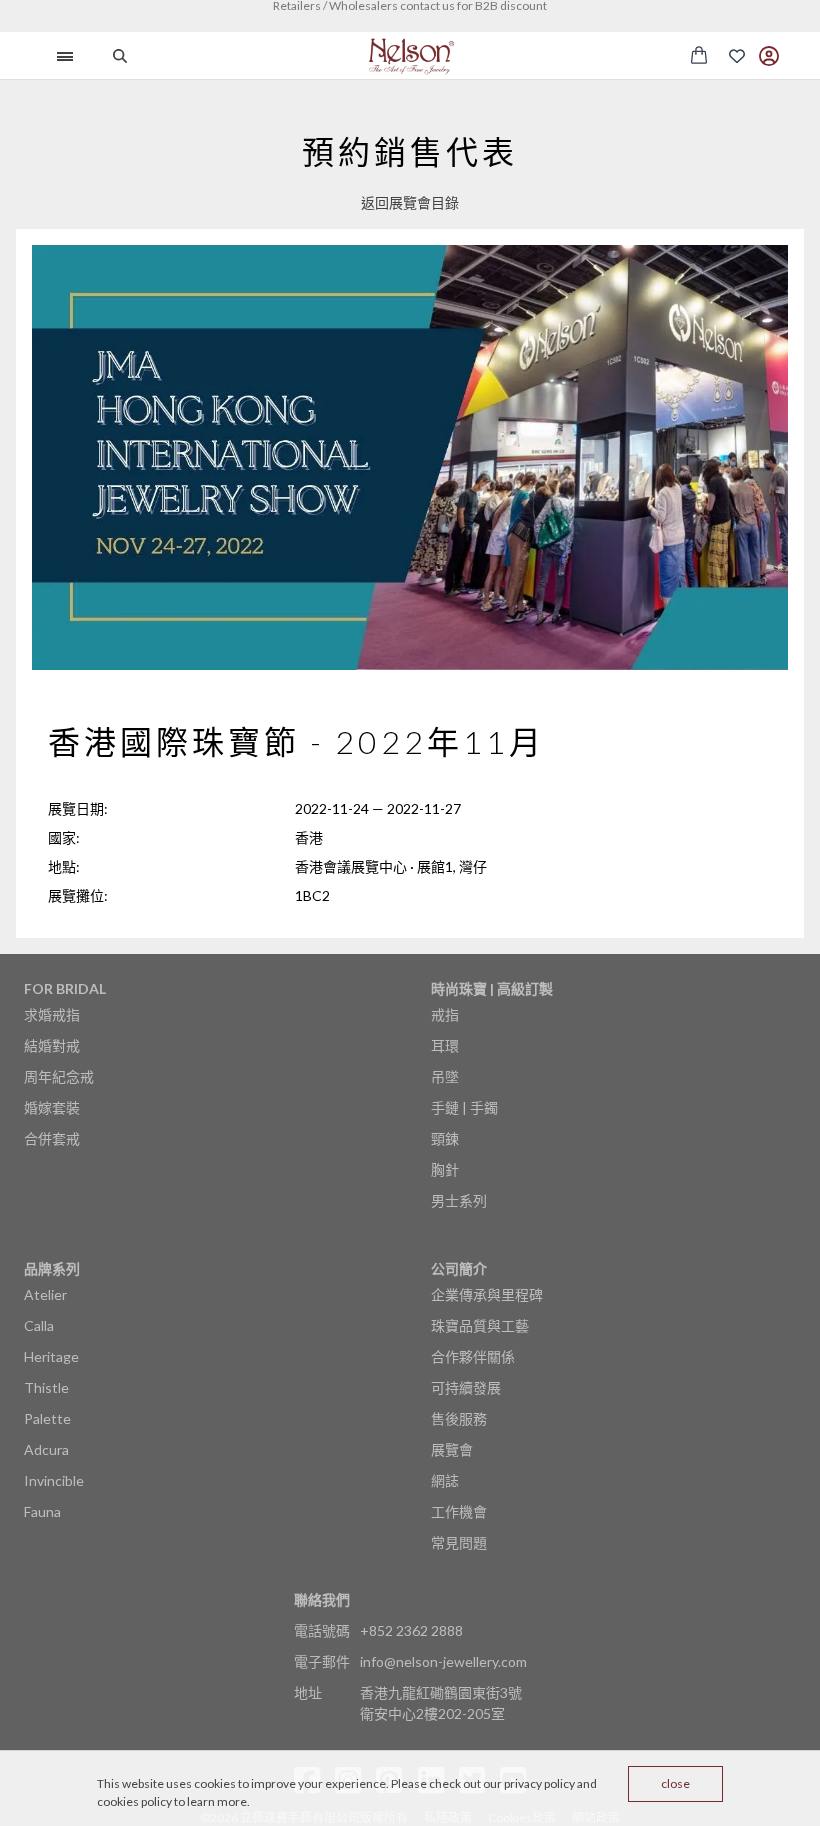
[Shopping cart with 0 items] (699, 55)
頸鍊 (445, 1138)
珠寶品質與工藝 (480, 1325)
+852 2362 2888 (411, 1630)
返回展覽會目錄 (410, 202)
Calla (39, 1325)
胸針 (445, 1169)
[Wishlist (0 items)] (737, 56)
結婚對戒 (52, 1045)
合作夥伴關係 (473, 1356)
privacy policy (539, 1783)
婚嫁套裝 (52, 1107)
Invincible (54, 1480)
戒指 (445, 1014)
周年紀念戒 (59, 1076)
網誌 (445, 1480)
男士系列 (459, 1200)
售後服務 (459, 1418)
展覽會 (452, 1449)
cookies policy (134, 1801)
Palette (47, 1418)
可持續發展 (466, 1387)
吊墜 (445, 1076)
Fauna (42, 1511)
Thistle (46, 1387)
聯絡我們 (322, 1599)
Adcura (46, 1449)
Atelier (45, 1294)
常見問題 (459, 1542)
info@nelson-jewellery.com (443, 1661)
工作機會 (459, 1511)
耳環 (445, 1045)
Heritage (51, 1356)
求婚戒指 (52, 1014)
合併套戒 (52, 1138)
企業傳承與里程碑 (487, 1294)
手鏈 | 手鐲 (464, 1107)
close (675, 1783)
